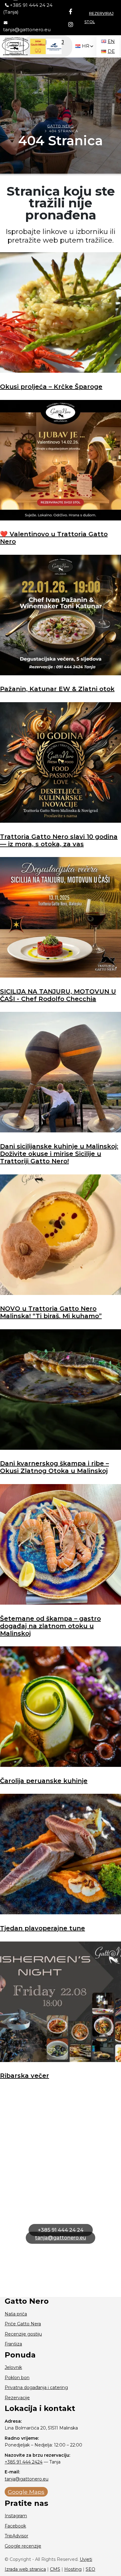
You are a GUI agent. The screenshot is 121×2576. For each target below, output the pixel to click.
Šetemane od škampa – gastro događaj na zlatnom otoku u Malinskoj (50, 1626)
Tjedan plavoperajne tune (43, 1928)
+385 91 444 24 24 (61, 2230)
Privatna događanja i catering (36, 2387)
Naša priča (16, 2314)
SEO (90, 2569)
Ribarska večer (25, 2076)
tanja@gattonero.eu (27, 30)
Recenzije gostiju (23, 2334)
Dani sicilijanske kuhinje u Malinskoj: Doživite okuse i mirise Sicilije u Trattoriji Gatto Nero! (59, 1154)
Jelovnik (13, 2367)
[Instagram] (71, 25)
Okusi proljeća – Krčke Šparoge (51, 387)
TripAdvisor (16, 2536)
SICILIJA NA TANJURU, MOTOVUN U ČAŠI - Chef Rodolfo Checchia (58, 995)
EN (111, 41)
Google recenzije (23, 2546)
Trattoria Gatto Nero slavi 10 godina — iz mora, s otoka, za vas (59, 840)
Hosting (73, 2569)
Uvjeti (86, 2559)
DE (111, 51)
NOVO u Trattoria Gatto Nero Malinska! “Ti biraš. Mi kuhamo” (51, 1312)
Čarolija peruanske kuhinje (44, 1781)
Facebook (15, 2526)
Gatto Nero (61, 126)
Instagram (16, 2516)
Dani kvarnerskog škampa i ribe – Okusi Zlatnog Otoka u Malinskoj (54, 1467)
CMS (55, 2569)
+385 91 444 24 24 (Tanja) (28, 8)
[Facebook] (71, 12)
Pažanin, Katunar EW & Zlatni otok (57, 689)
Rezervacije (17, 2398)
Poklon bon (17, 2378)
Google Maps (26, 2492)
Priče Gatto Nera (23, 2324)
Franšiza (13, 2344)
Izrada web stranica (25, 2569)
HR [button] (86, 46)
